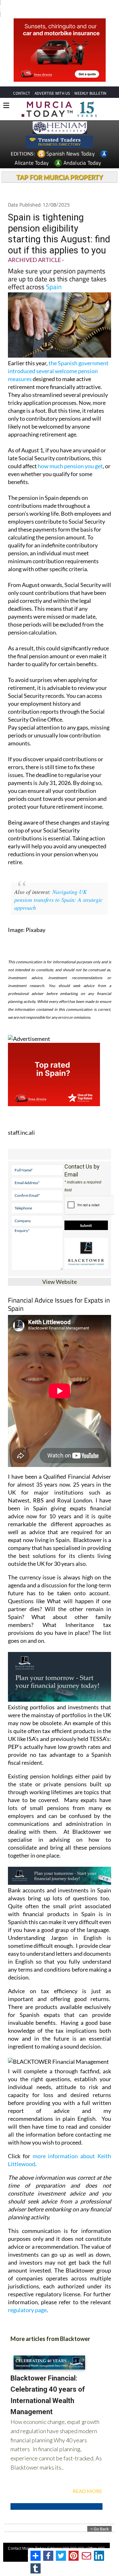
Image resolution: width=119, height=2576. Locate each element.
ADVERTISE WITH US (52, 93)
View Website (60, 1282)
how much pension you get (70, 466)
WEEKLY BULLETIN (90, 93)
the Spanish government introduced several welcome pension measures (58, 371)
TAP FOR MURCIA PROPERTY (60, 177)
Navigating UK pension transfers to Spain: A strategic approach (59, 900)
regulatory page (27, 2310)
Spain (54, 287)
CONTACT (22, 93)
